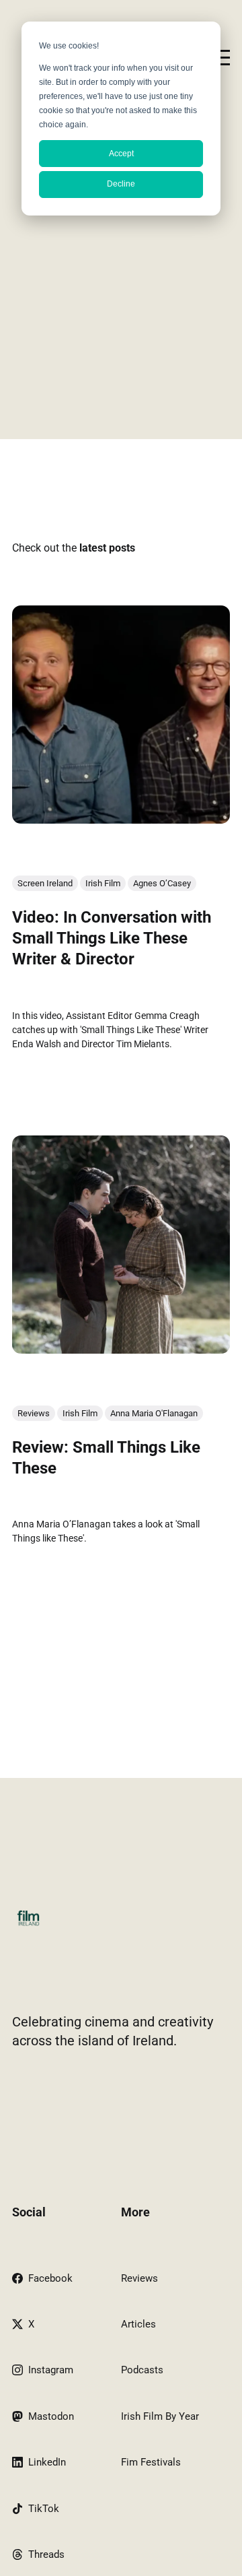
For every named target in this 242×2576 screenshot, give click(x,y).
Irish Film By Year (160, 2416)
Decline (121, 184)
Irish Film (103, 883)
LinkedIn (47, 2462)
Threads (46, 2554)
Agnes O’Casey (162, 883)
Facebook (50, 2278)
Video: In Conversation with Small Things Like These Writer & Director (112, 938)
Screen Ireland (45, 883)
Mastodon (51, 2416)
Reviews (34, 1413)
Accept (121, 154)
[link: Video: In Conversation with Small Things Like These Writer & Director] (121, 819)
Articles (138, 2324)
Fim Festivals (151, 2462)
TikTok (44, 2509)
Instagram (51, 2370)
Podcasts (142, 2370)
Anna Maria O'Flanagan (154, 1413)
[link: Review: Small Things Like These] (121, 1349)
